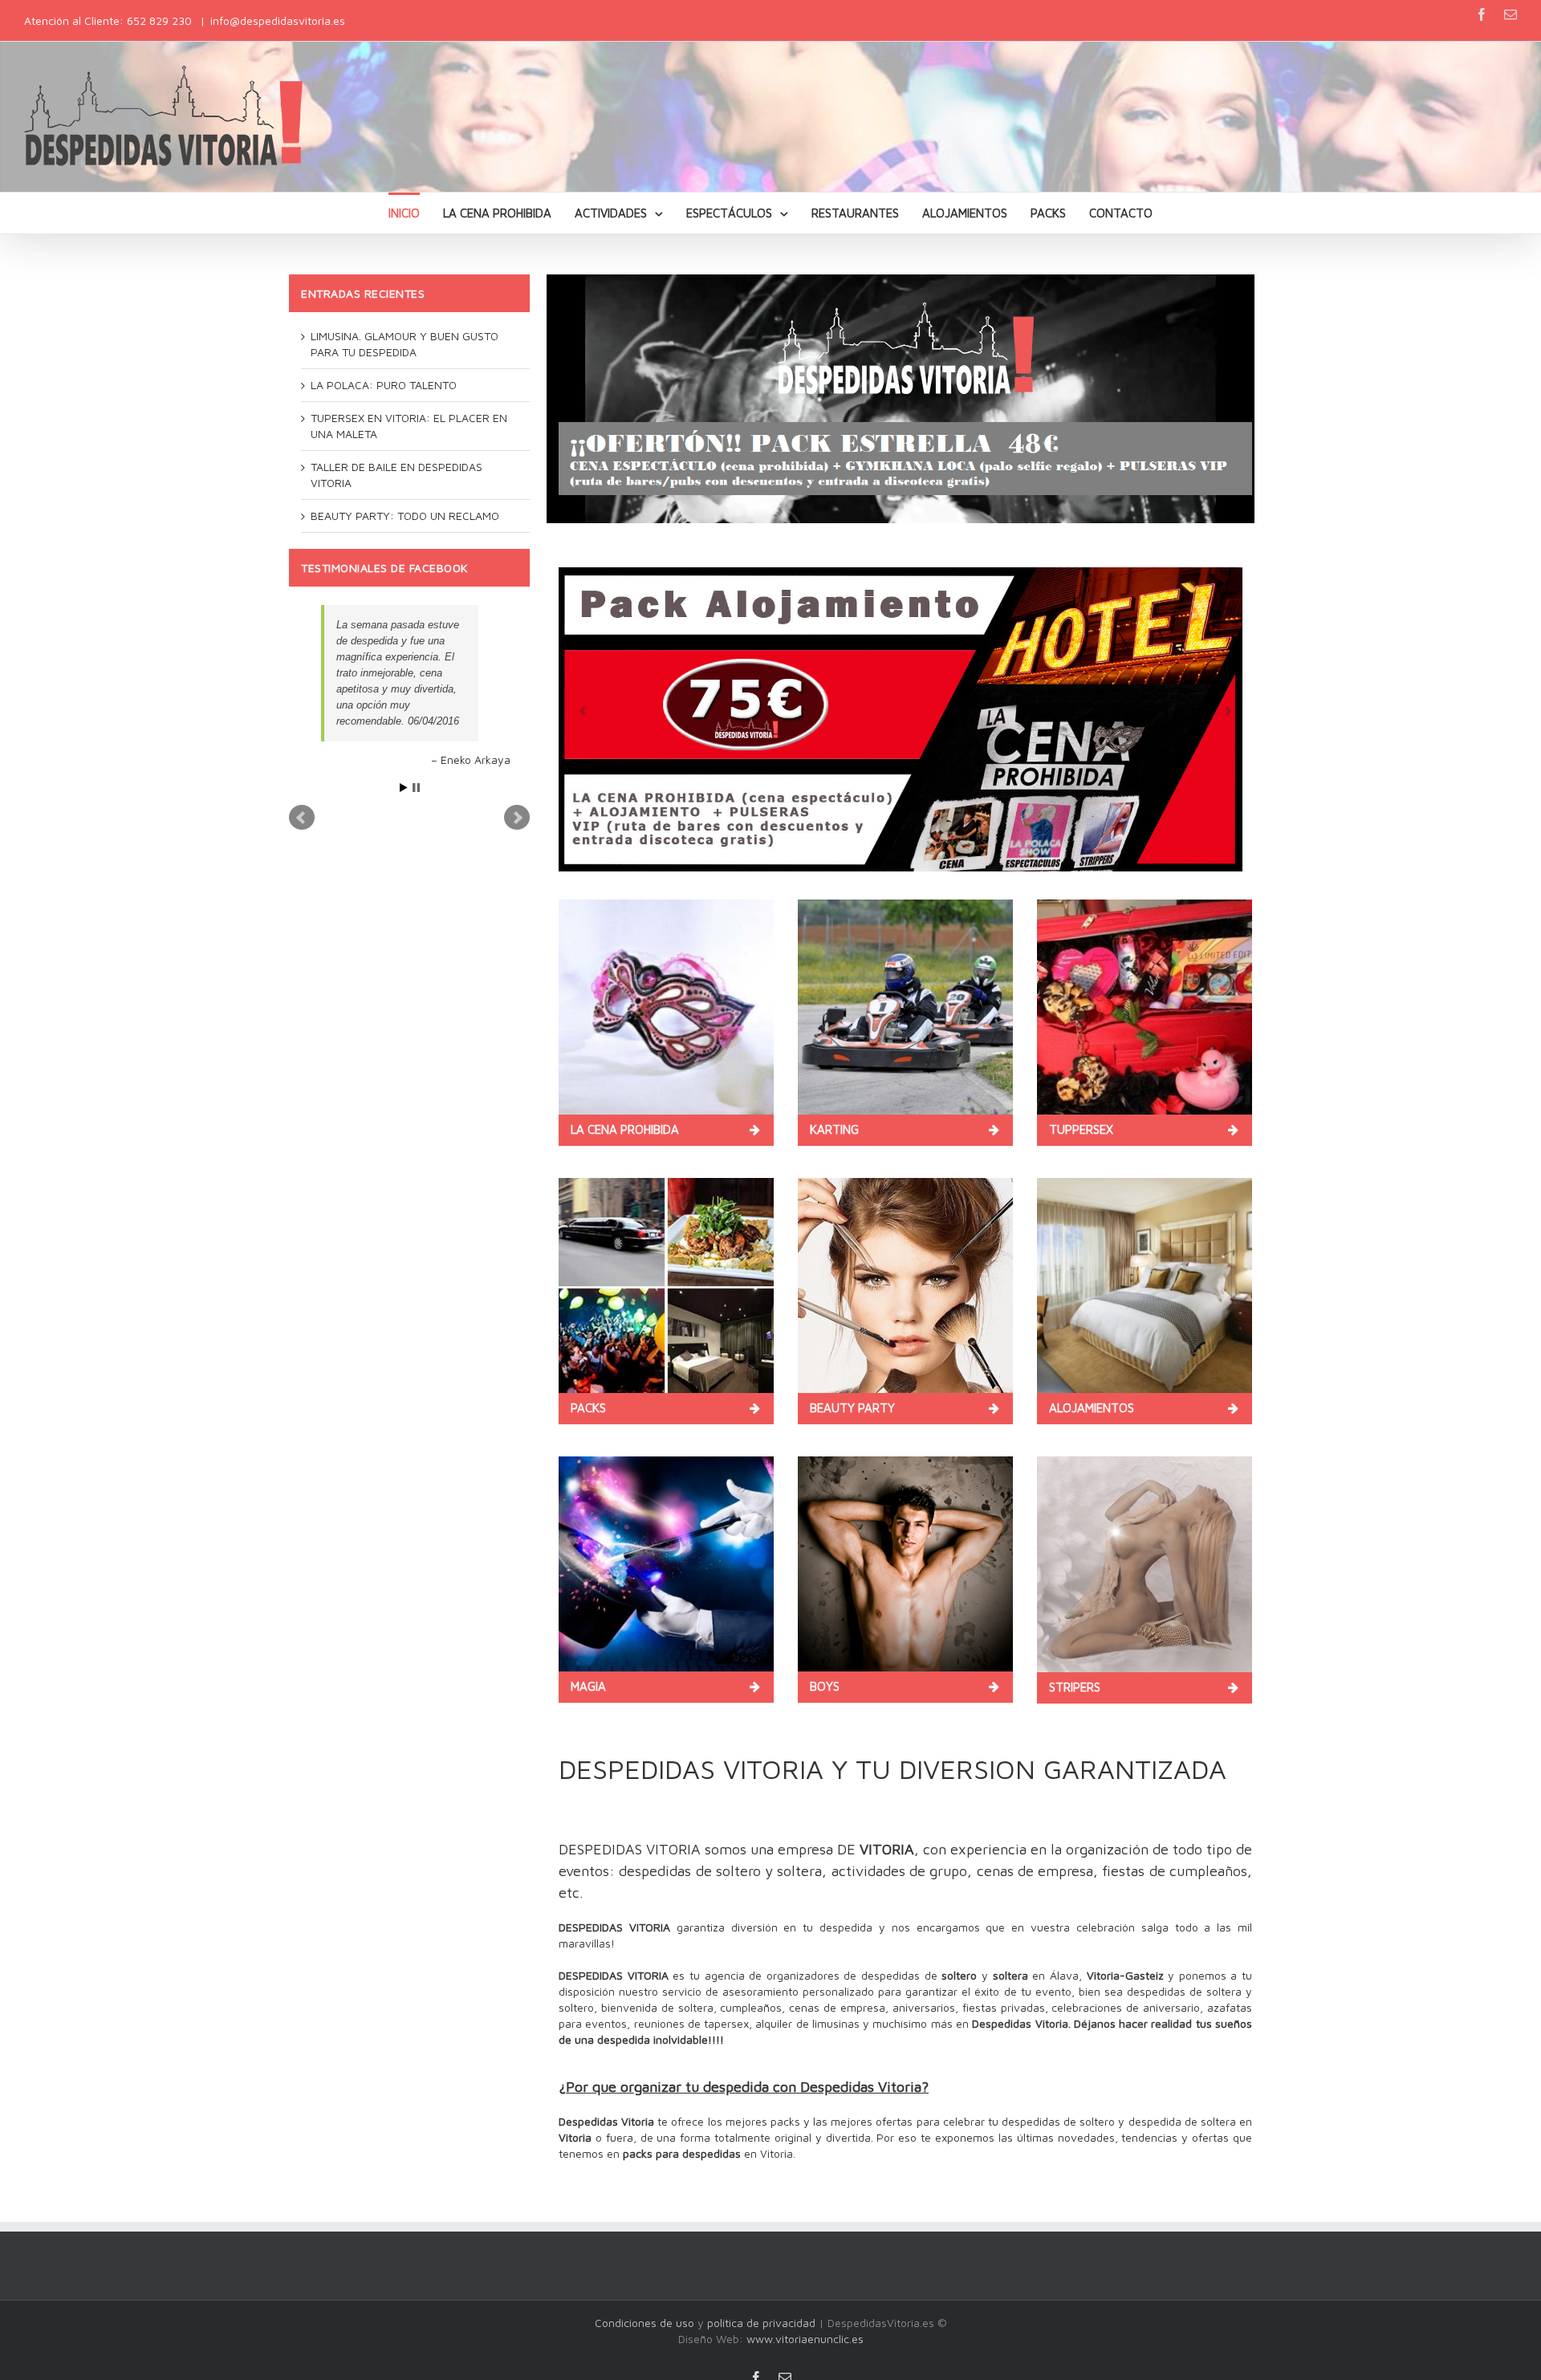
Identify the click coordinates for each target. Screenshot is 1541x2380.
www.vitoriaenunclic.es (805, 2339)
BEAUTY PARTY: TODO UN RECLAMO (405, 516)
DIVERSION (967, 1769)
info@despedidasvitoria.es (278, 20)
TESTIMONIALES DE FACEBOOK (384, 568)
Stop (416, 723)
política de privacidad (761, 2323)
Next (517, 753)
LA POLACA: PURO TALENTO (384, 385)
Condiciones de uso (644, 2323)
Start (404, 723)
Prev (302, 753)
